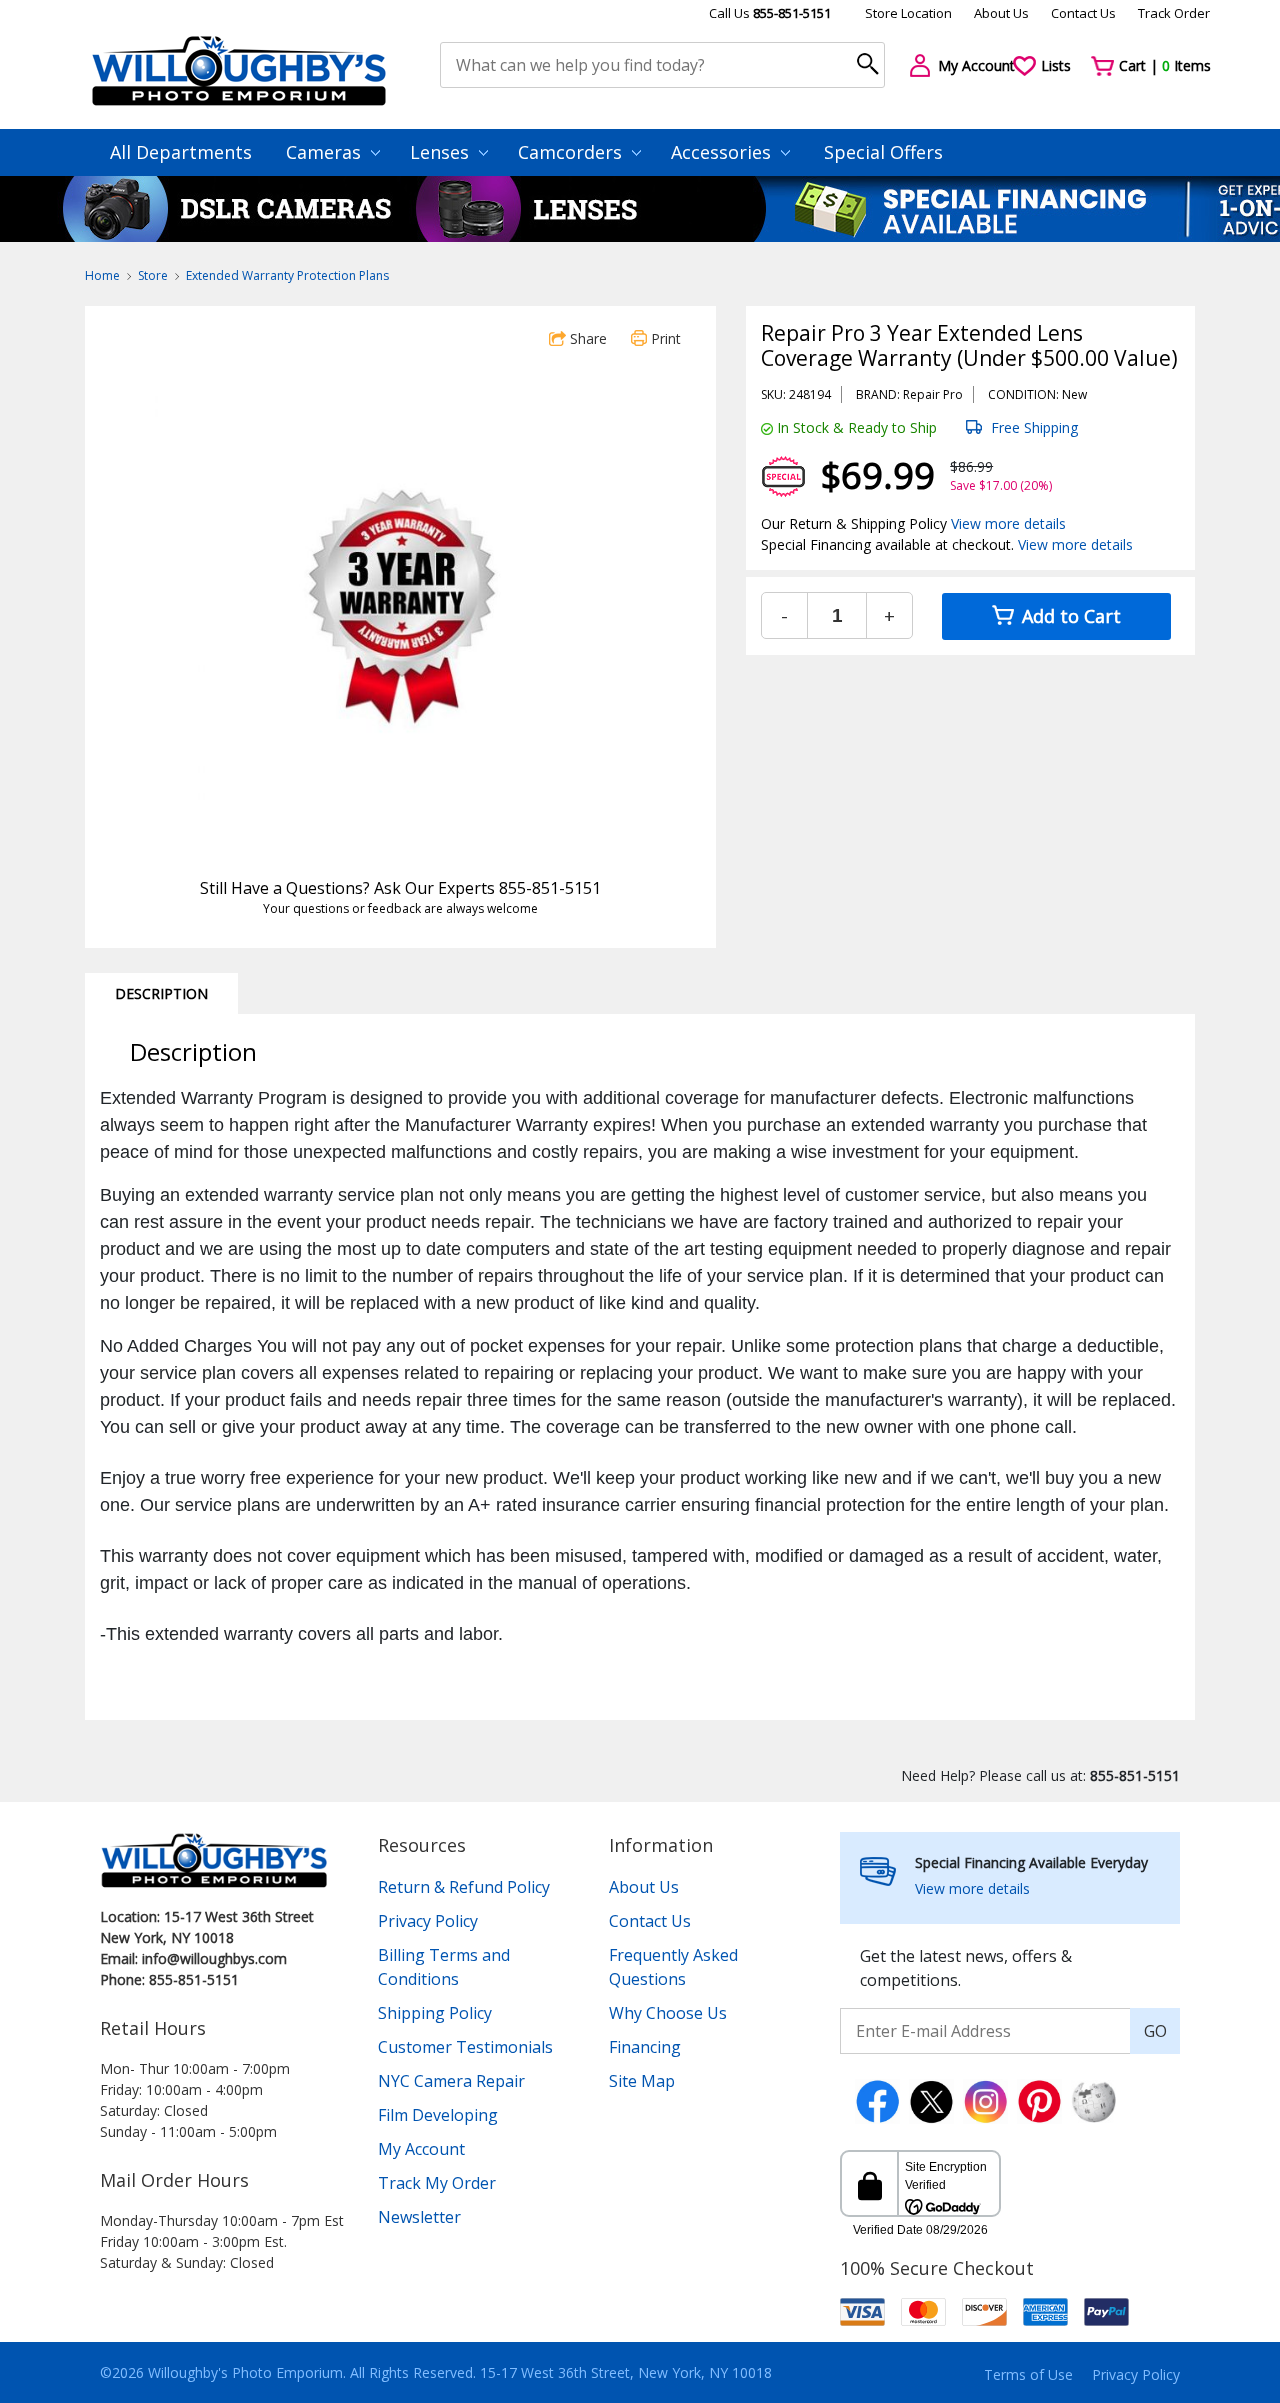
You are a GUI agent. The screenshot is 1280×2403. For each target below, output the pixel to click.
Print (664, 338)
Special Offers (883, 152)
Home (102, 275)
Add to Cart (1069, 616)
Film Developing (438, 2115)
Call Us (770, 13)
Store (153, 275)
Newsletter (419, 2217)
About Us (1001, 13)
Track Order (1174, 13)
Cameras (326, 152)
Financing (645, 2047)
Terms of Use (1028, 2374)
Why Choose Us (668, 2013)
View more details (1008, 523)
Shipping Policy (435, 2013)
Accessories (723, 152)
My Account (421, 2149)
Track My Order (437, 2183)
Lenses (442, 152)
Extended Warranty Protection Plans (287, 275)
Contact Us (1083, 13)
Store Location (908, 13)
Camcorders (572, 152)
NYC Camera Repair (451, 2081)
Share (586, 338)
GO (1155, 2031)
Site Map (642, 2081)
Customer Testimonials (465, 2047)
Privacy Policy (428, 1921)
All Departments (181, 152)
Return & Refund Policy (464, 1887)
